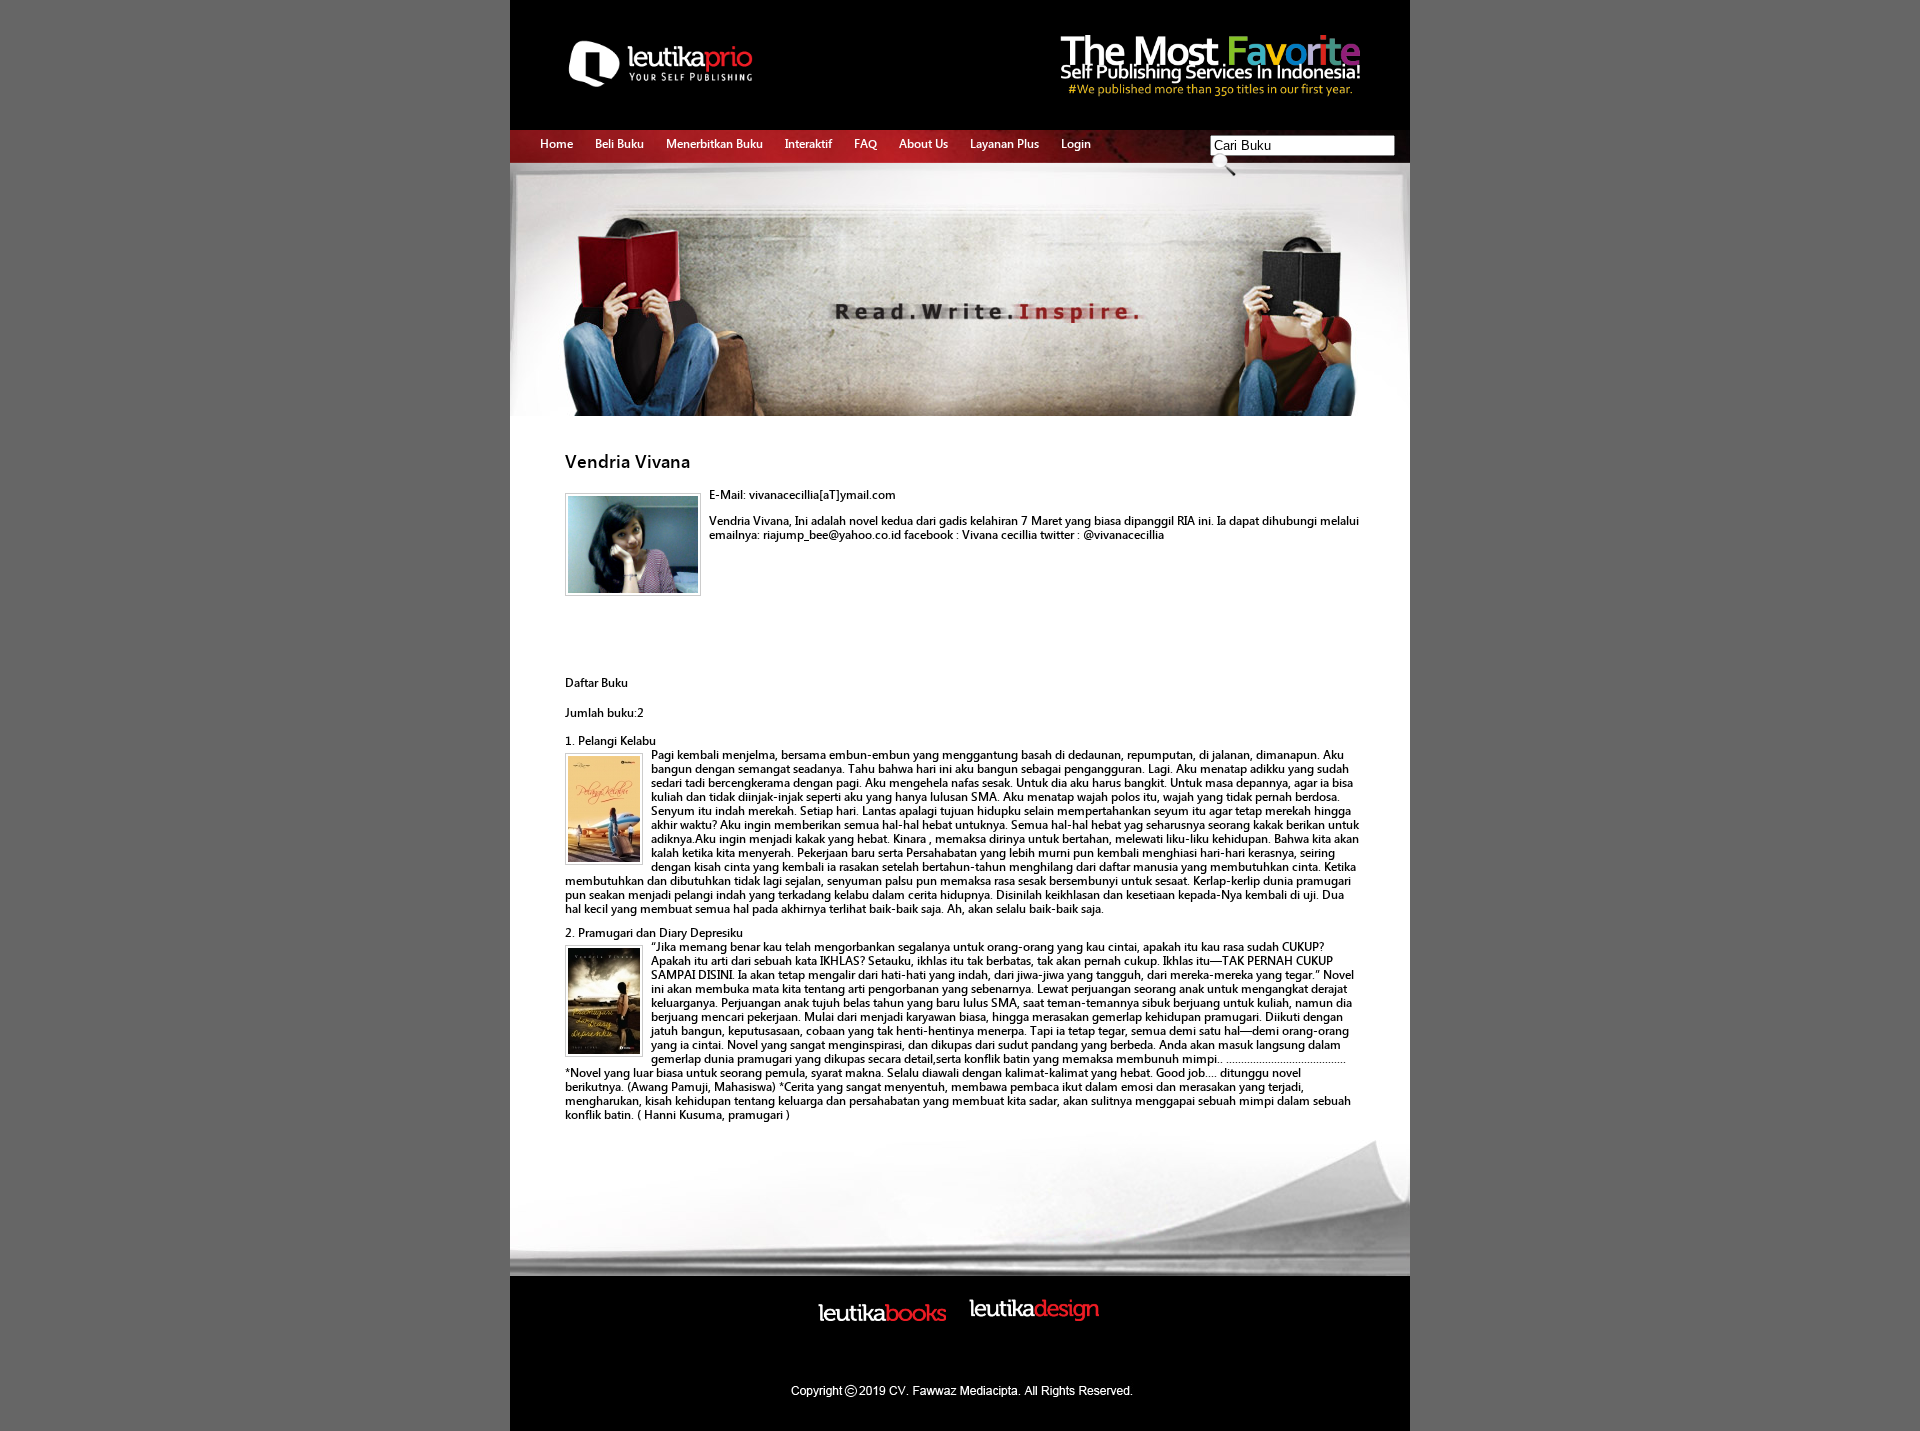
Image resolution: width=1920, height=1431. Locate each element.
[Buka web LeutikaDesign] (1034, 1317)
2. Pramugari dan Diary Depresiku (654, 933)
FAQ (865, 144)
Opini (799, 231)
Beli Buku (619, 144)
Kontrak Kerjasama (715, 208)
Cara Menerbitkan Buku (727, 185)
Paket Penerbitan (710, 231)
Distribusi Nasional (715, 323)
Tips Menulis (818, 185)
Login (1076, 144)
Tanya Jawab (819, 208)
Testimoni (692, 300)
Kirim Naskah (701, 254)
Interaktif (808, 144)
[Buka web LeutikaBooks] (882, 1317)
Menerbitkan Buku (714, 144)
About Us (923, 144)
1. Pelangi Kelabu (610, 741)
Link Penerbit (700, 277)
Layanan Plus (1004, 144)
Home (556, 144)
